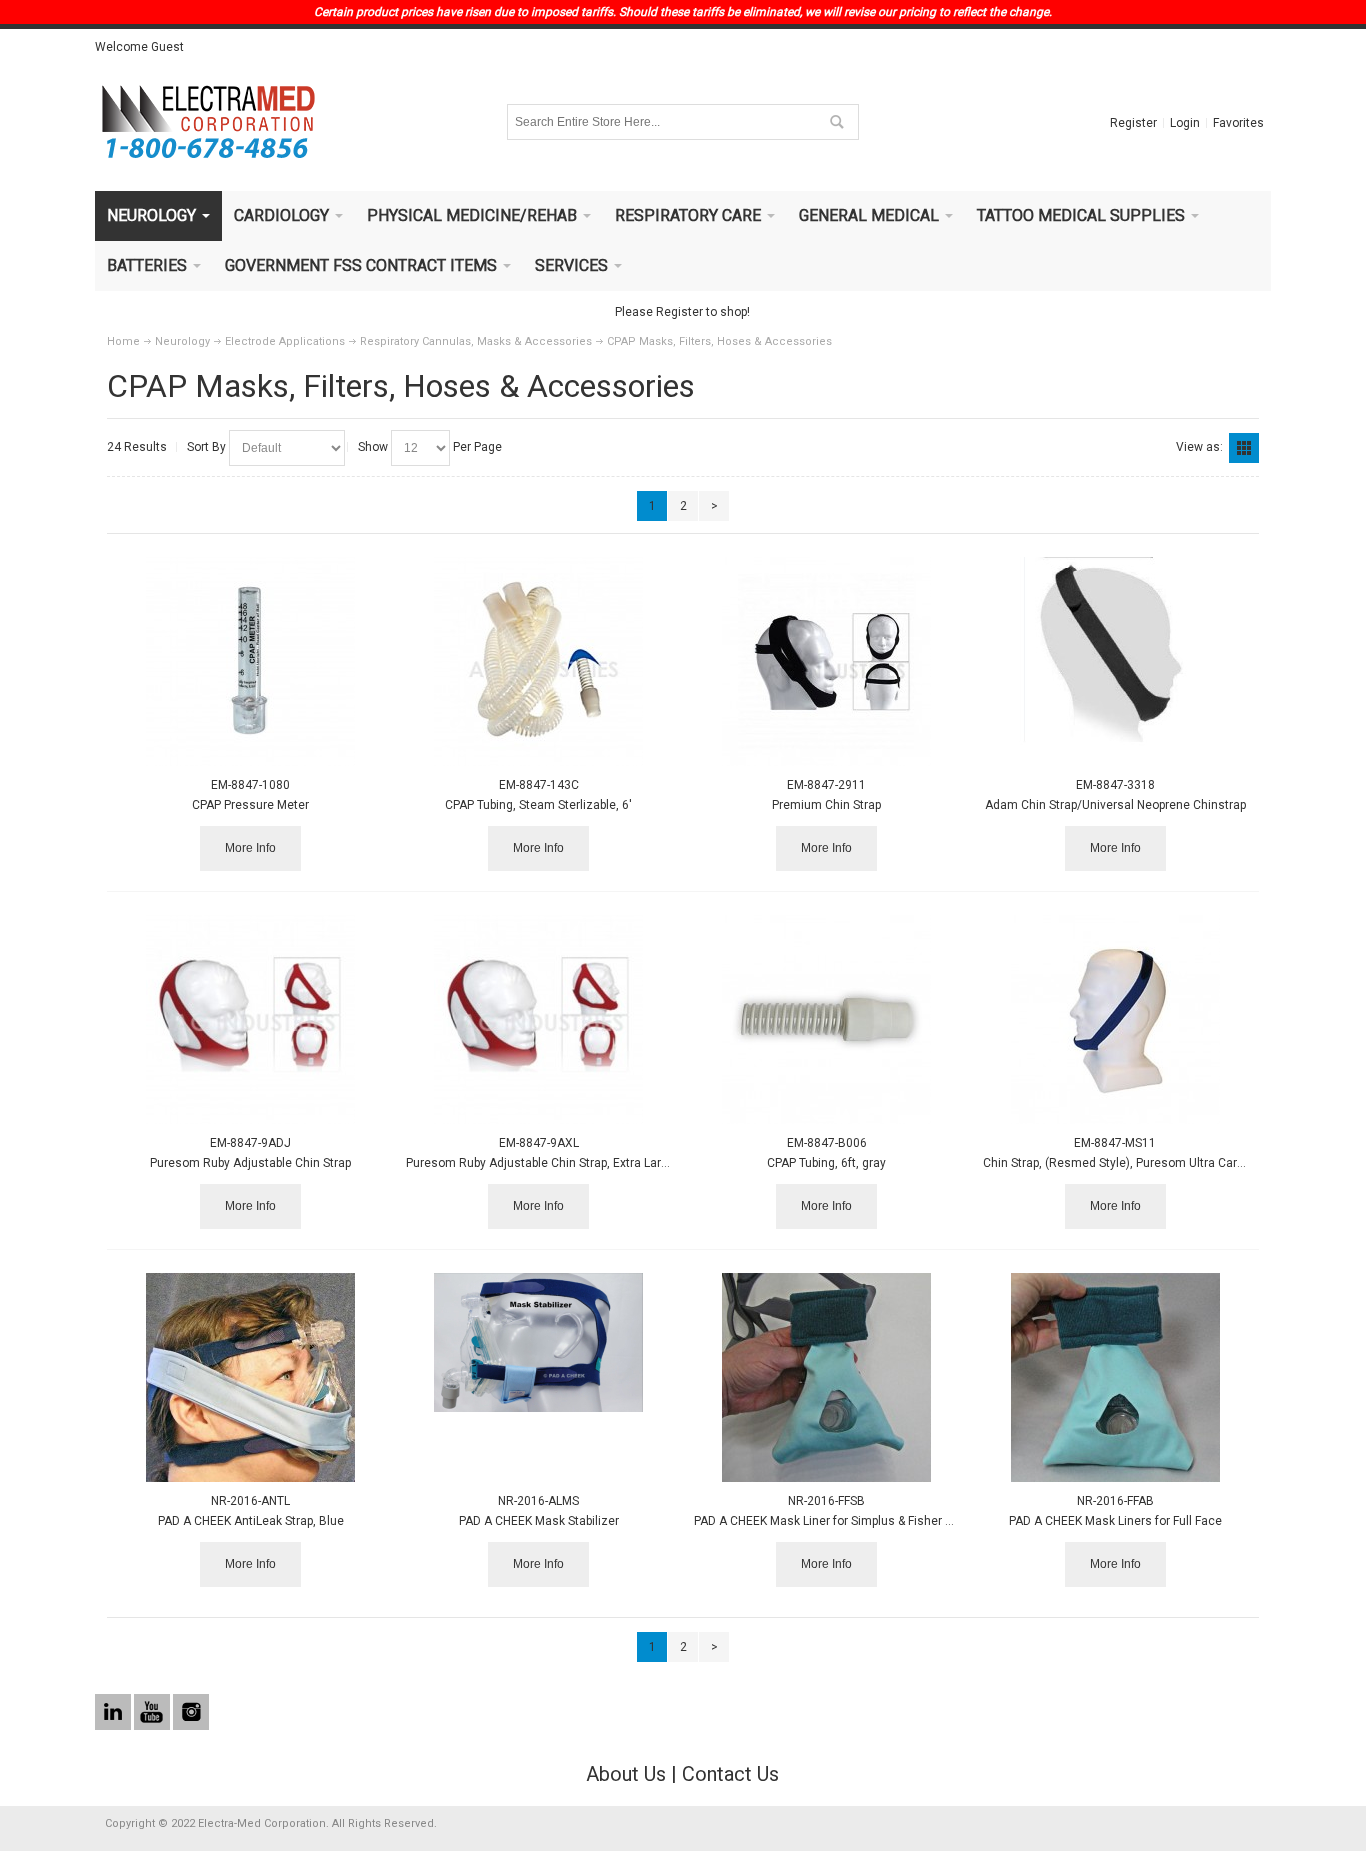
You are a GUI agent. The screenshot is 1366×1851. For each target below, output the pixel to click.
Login (1185, 123)
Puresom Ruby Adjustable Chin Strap (250, 1163)
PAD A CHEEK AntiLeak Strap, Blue (251, 1521)
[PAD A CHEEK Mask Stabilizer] (538, 1342)
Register (1133, 123)
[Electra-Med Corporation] (208, 122)
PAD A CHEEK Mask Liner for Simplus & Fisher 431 (830, 1521)
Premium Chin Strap (826, 805)
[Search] (836, 122)
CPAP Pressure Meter (250, 805)
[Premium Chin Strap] (826, 661)
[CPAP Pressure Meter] (250, 661)
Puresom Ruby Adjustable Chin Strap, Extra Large (540, 1163)
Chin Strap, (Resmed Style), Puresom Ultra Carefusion (1131, 1163)
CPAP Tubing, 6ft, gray (826, 1163)
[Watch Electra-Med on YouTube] (153, 1713)
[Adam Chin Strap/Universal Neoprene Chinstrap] (1115, 651)
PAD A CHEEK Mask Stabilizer (539, 1521)
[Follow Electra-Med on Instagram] (191, 1713)
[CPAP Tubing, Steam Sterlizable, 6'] (538, 661)
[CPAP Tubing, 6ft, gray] (826, 1019)
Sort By (206, 447)
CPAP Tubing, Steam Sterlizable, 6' (538, 805)
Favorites (1238, 123)
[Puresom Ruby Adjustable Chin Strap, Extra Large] (538, 1019)
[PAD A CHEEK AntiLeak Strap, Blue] (250, 1377)
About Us (626, 1774)
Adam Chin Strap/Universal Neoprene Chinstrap (1115, 805)
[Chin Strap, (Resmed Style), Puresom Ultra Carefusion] (1115, 1019)
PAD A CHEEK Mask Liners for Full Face (1115, 1521)
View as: (1199, 447)
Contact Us (730, 1774)
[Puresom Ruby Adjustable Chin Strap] (250, 1019)
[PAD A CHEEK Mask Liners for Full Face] (1115, 1377)
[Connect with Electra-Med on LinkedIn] (114, 1713)
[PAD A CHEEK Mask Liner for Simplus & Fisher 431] (826, 1377)
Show (373, 447)
